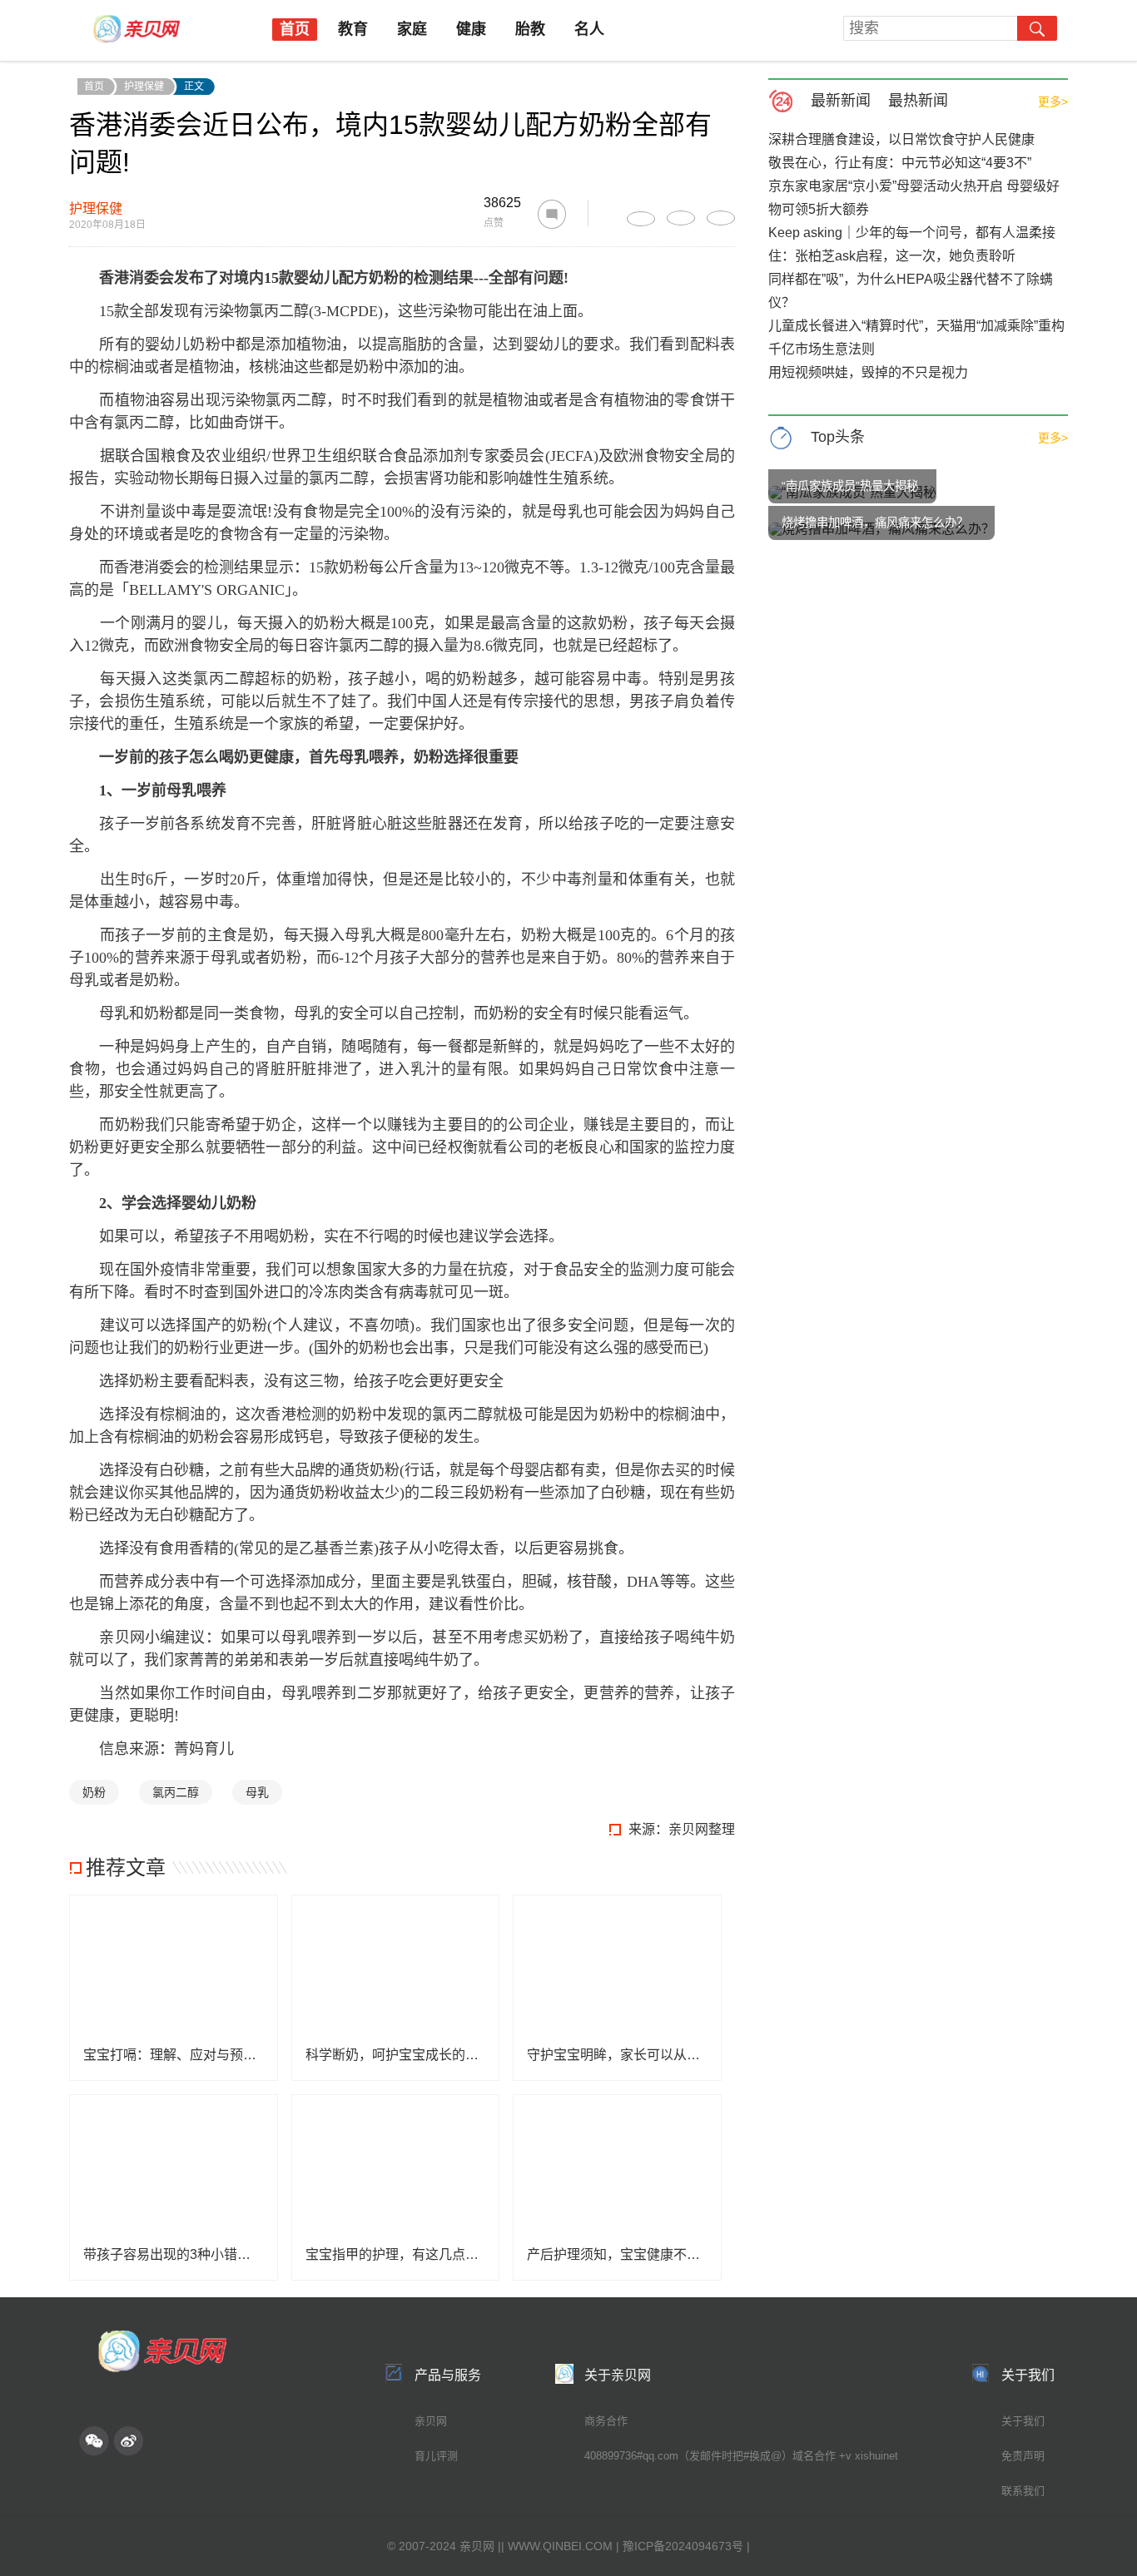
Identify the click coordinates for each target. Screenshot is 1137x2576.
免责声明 (1023, 2456)
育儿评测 (436, 2456)
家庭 (412, 29)
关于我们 (1023, 2421)
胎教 (530, 29)
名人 (589, 29)
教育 (353, 29)
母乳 (257, 1792)
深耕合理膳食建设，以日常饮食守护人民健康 (901, 139)
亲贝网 (431, 2421)
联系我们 (1023, 2491)
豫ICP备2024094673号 (683, 2546)
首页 (295, 29)
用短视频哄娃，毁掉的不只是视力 (868, 372)
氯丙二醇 (176, 1792)
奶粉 (94, 1792)
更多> (1053, 102)
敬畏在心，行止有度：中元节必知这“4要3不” (900, 163)
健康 (471, 29)
